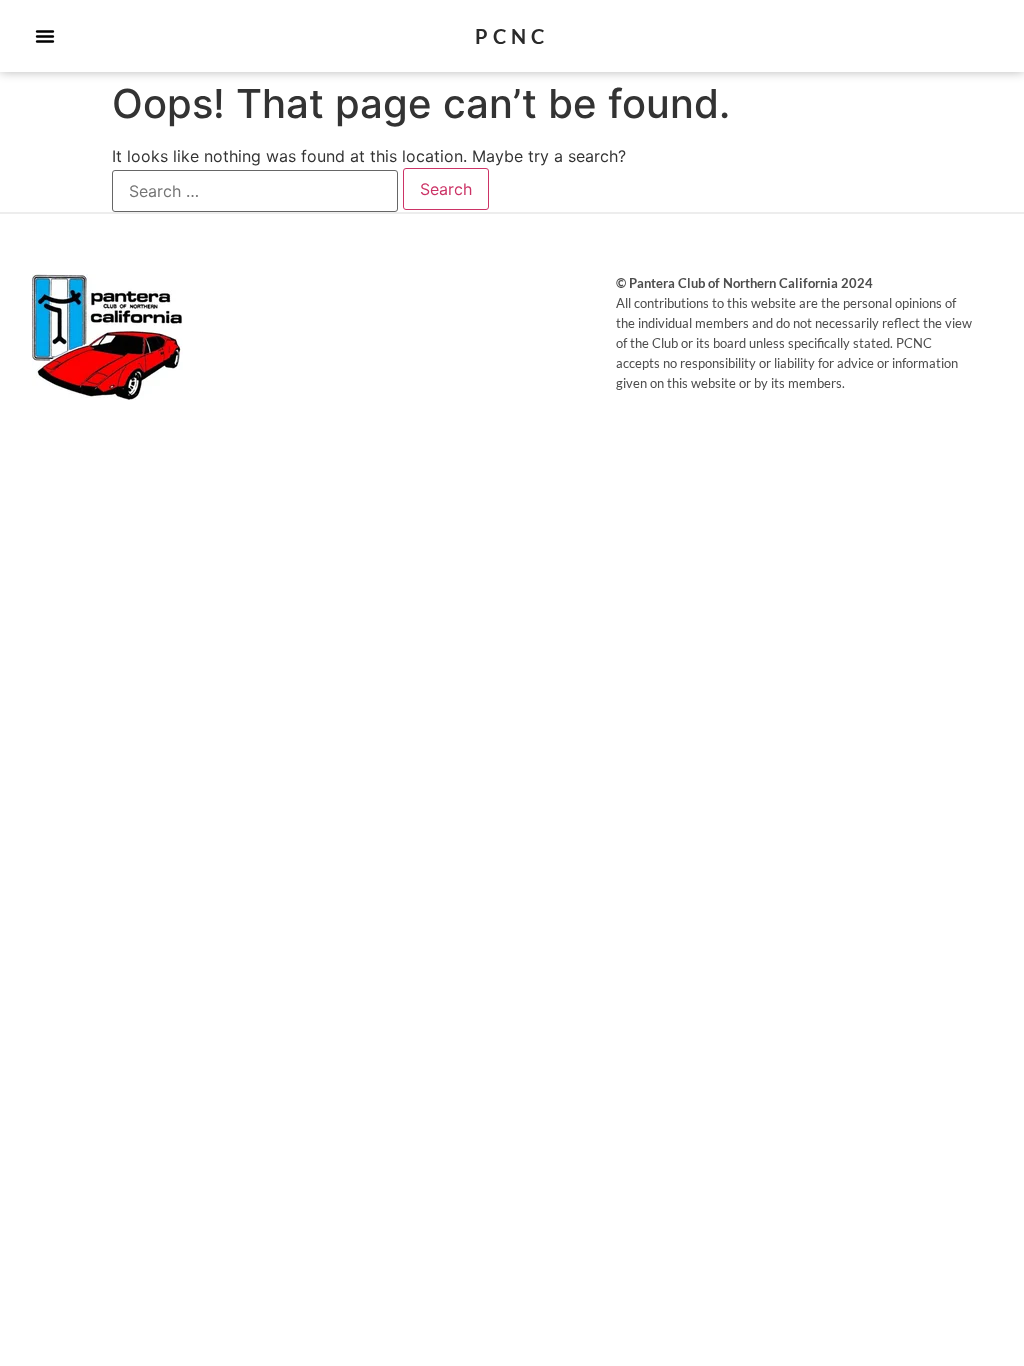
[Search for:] (255, 191)
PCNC (512, 36)
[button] (45, 36)
